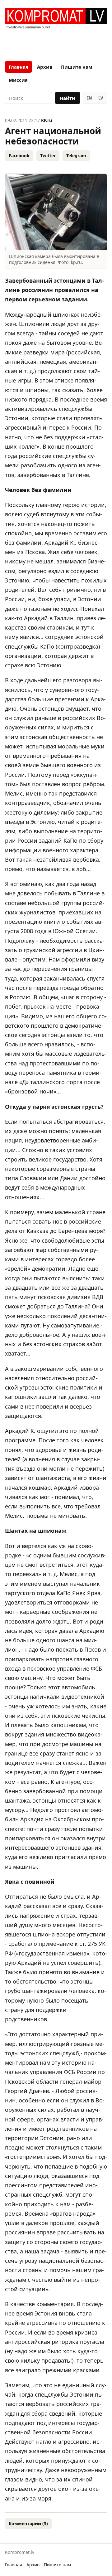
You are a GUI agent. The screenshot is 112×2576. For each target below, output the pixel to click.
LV (101, 98)
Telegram (76, 156)
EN (89, 98)
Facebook (19, 156)
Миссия (18, 80)
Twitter (48, 156)
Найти (68, 98)
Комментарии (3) (28, 2523)
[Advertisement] (56, 43)
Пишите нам (77, 67)
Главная (19, 67)
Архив (45, 67)
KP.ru (47, 120)
